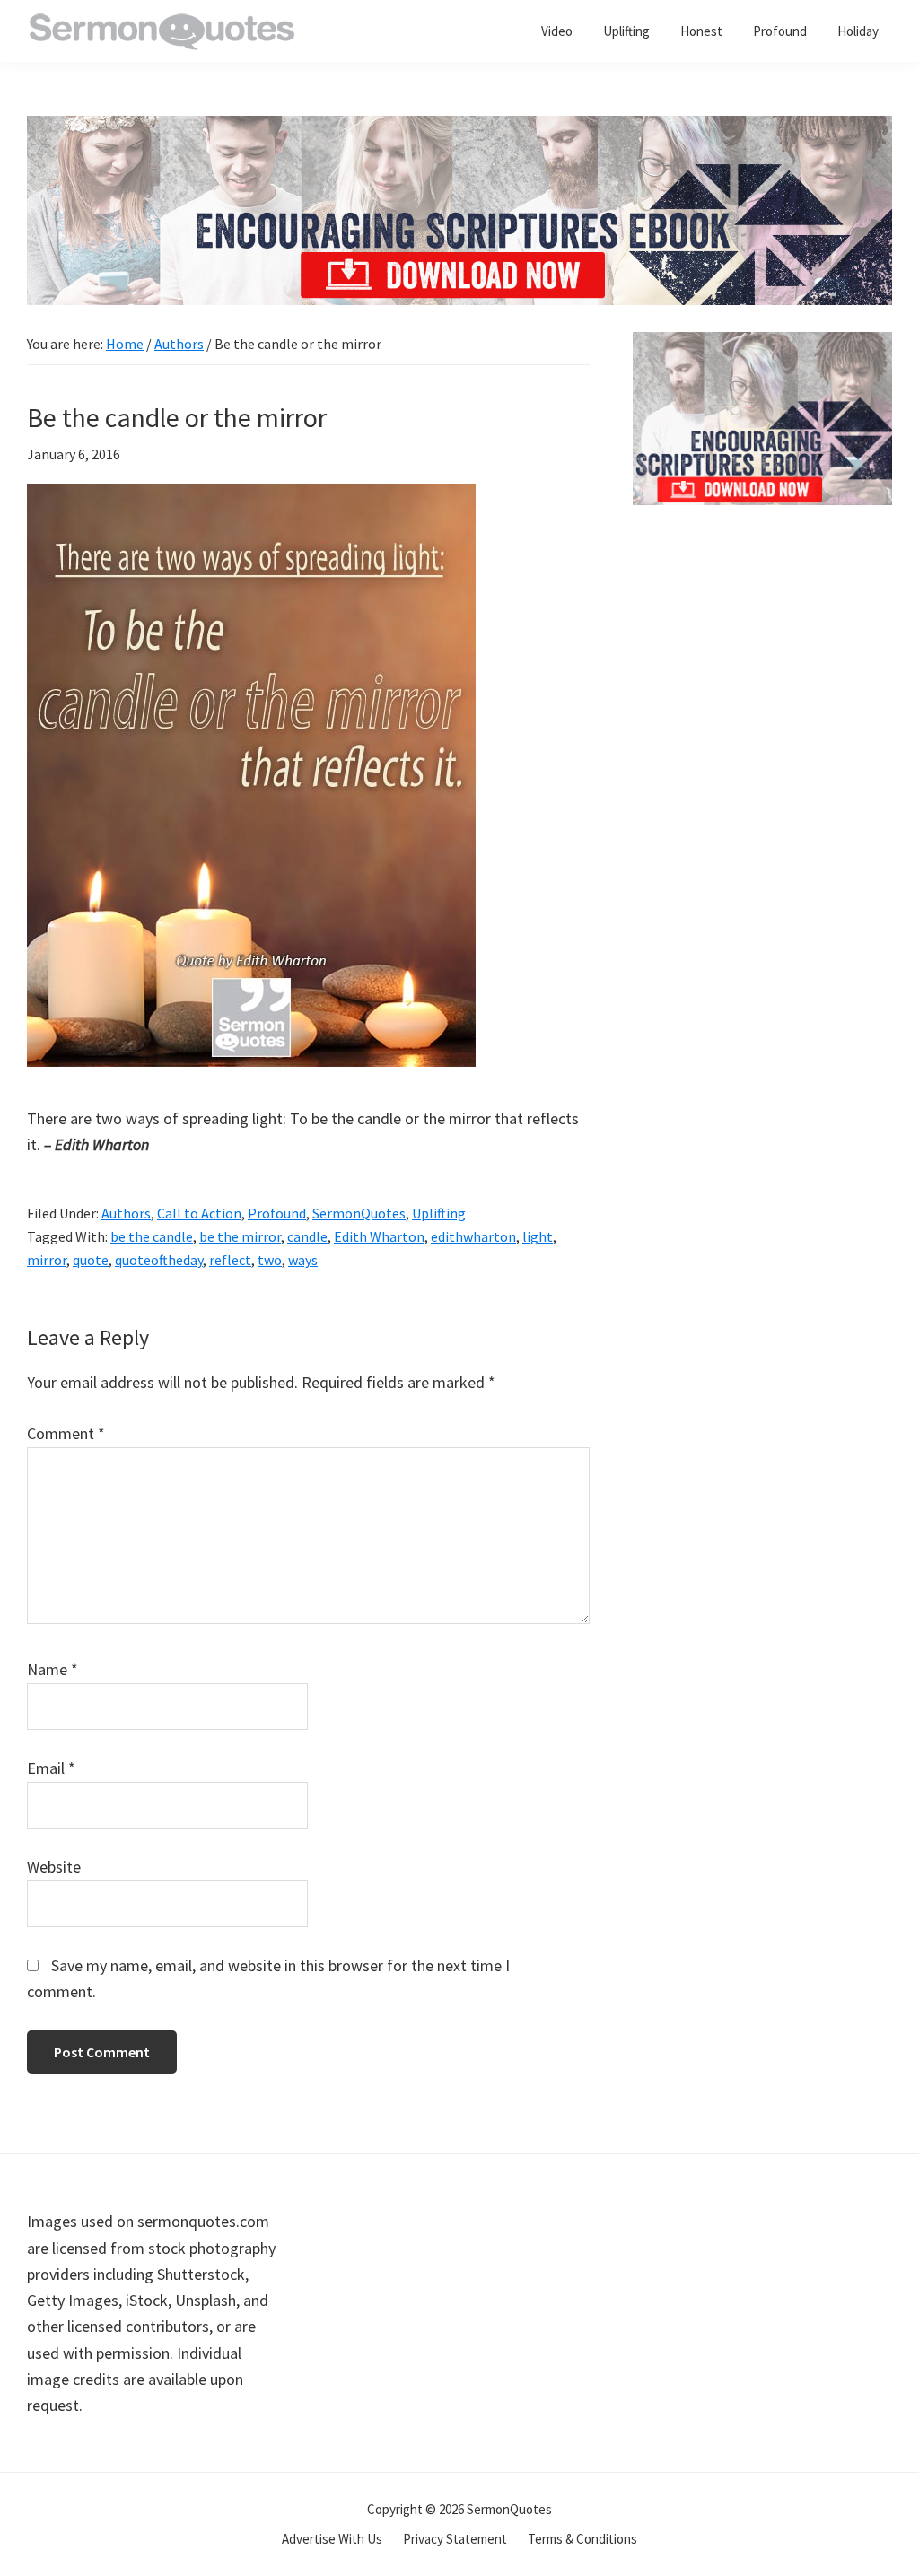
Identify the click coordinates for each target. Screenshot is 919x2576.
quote (91, 1260)
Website (54, 1867)
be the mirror (240, 1236)
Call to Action (199, 1213)
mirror (47, 1260)
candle (307, 1236)
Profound (277, 1213)
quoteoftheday (159, 1260)
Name (53, 1669)
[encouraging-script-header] (459, 129)
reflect (230, 1260)
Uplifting (439, 1213)
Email (51, 1768)
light (538, 1236)
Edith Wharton (379, 1236)
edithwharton (473, 1236)
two (270, 1260)
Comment (66, 1433)
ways (303, 1260)
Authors (126, 1213)
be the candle (152, 1236)
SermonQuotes (359, 1213)
